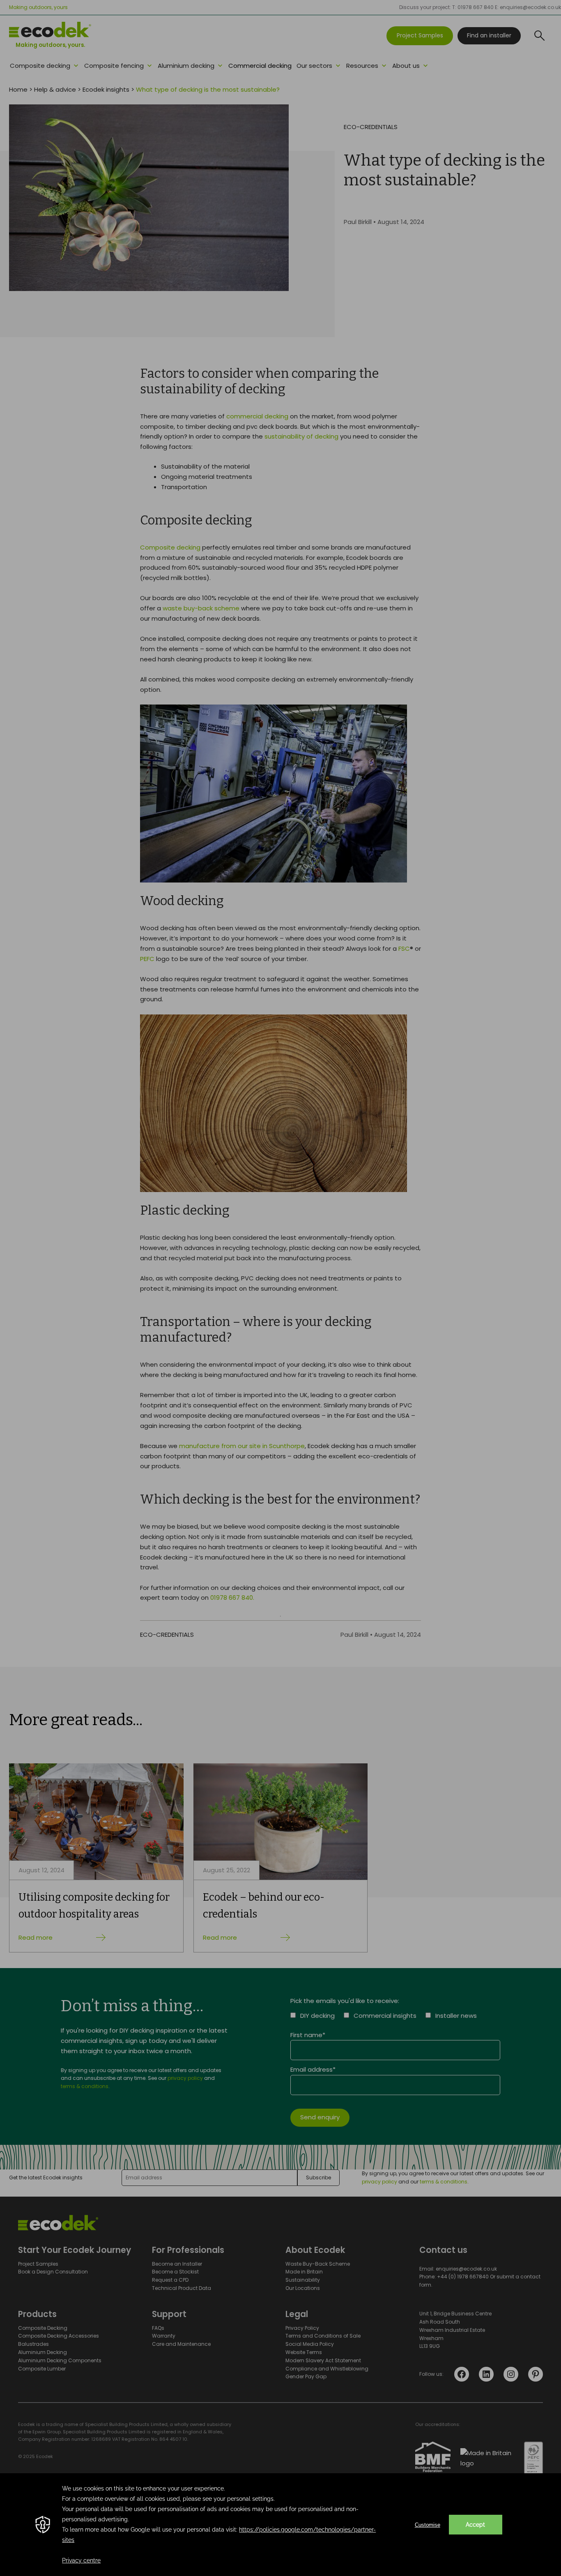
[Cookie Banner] (280, 2525)
